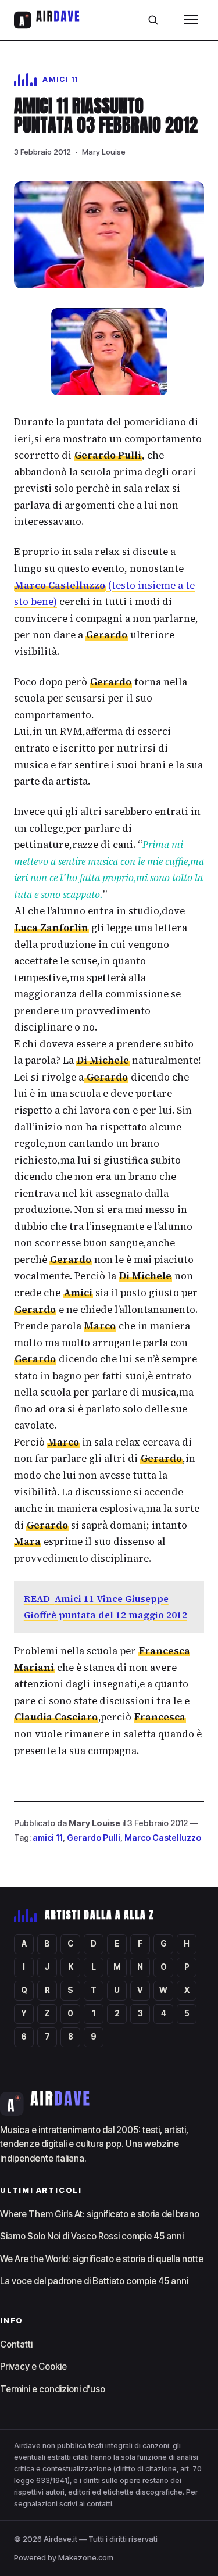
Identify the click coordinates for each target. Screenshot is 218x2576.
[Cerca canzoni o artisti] (153, 20)
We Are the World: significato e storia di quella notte (102, 2259)
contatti (99, 2504)
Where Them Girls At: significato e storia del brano (100, 2214)
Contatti (16, 2344)
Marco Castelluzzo (163, 1838)
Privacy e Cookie (33, 2366)
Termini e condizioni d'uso (53, 2389)
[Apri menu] (191, 20)
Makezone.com (86, 2557)
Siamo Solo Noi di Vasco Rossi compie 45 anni (92, 2236)
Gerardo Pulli (94, 1838)
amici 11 (48, 1838)
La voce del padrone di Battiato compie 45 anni (94, 2281)
